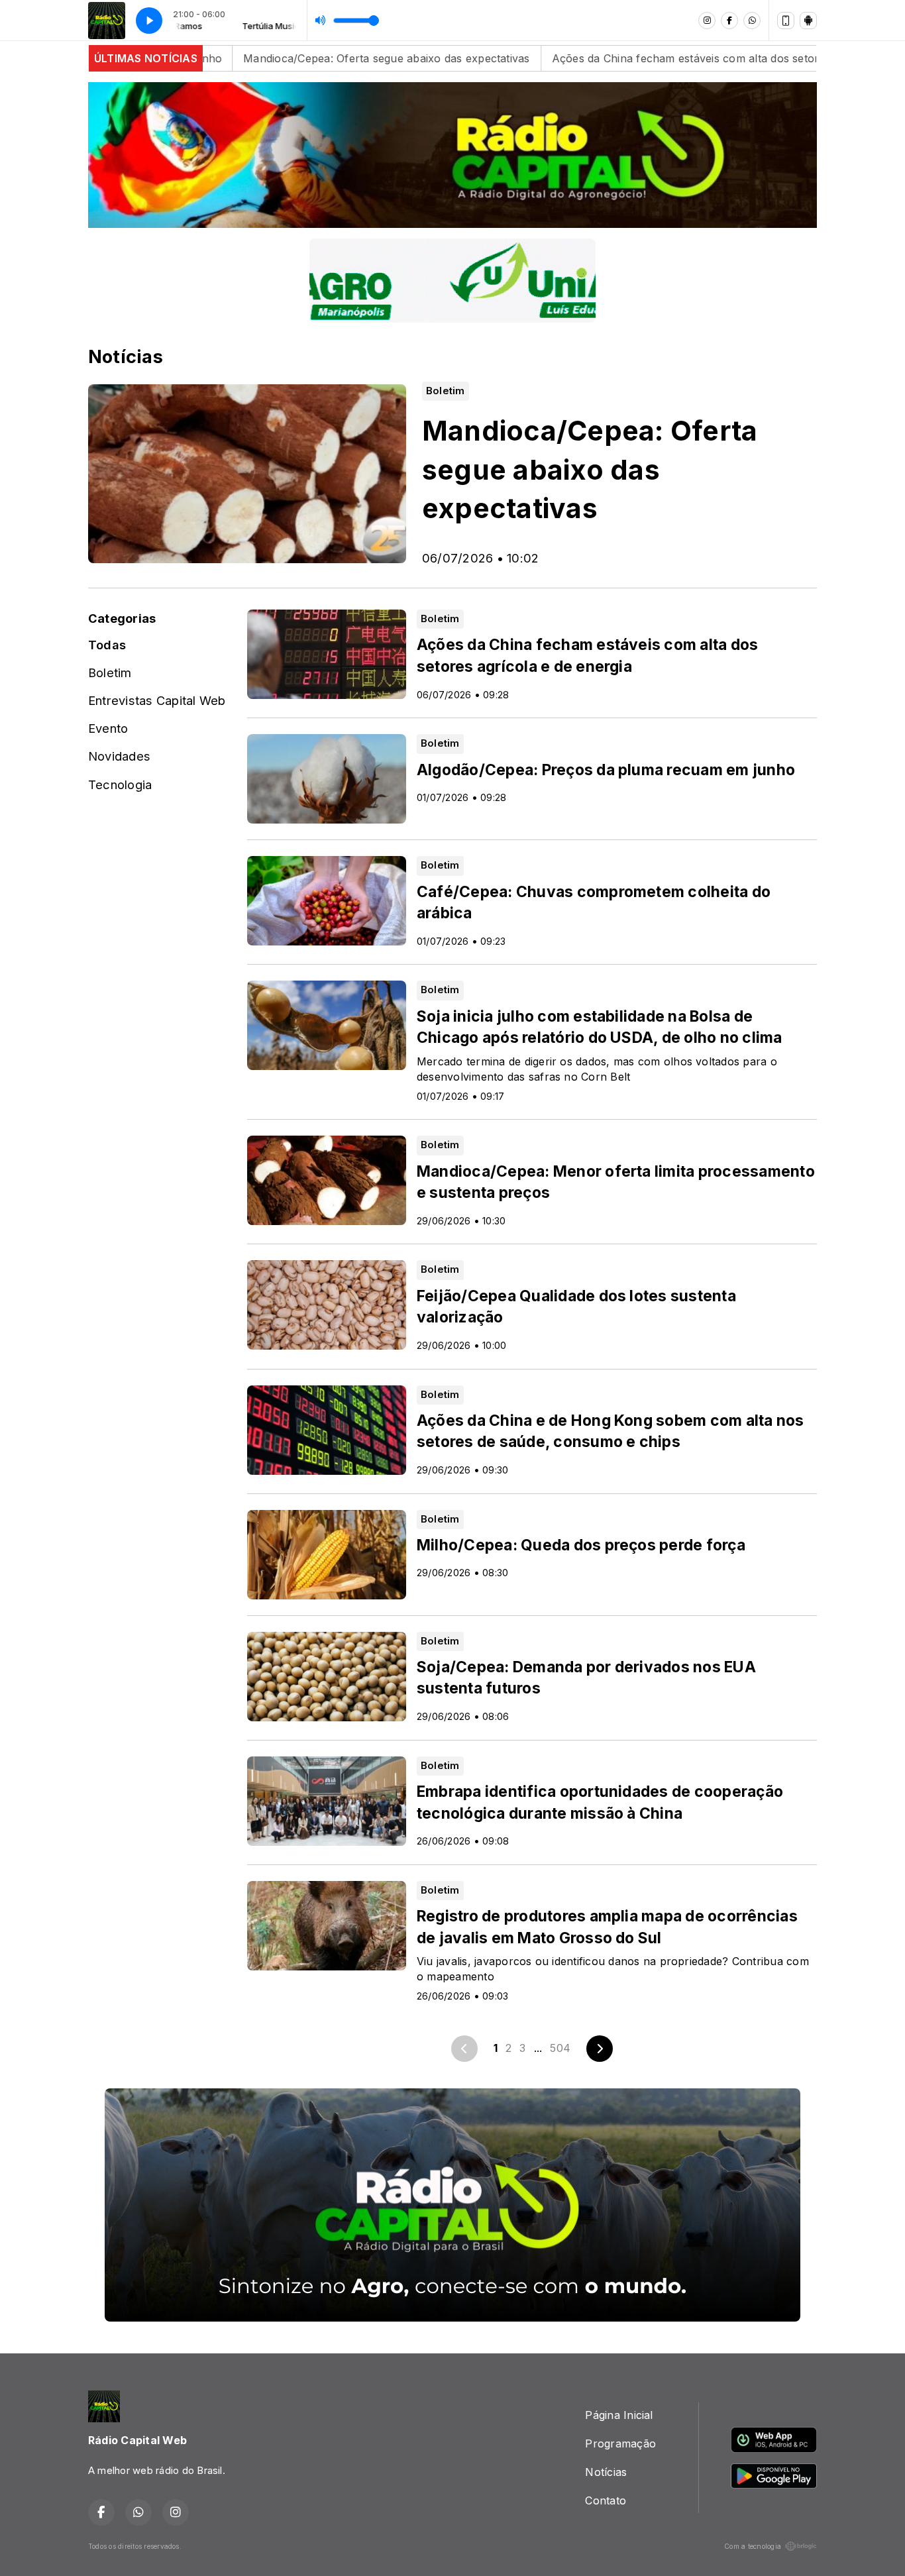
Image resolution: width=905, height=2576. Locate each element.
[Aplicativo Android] (808, 21)
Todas (107, 645)
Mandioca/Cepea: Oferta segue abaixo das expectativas (235, 58)
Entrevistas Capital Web (157, 700)
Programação (620, 2443)
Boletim (110, 672)
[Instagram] (707, 21)
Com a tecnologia (753, 2546)
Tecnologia (120, 784)
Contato (606, 2500)
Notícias (606, 2472)
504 (560, 2048)
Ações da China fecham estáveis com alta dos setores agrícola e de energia (596, 58)
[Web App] (786, 21)
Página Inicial (619, 2415)
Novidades (119, 756)
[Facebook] (729, 21)
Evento (108, 728)
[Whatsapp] (752, 21)
